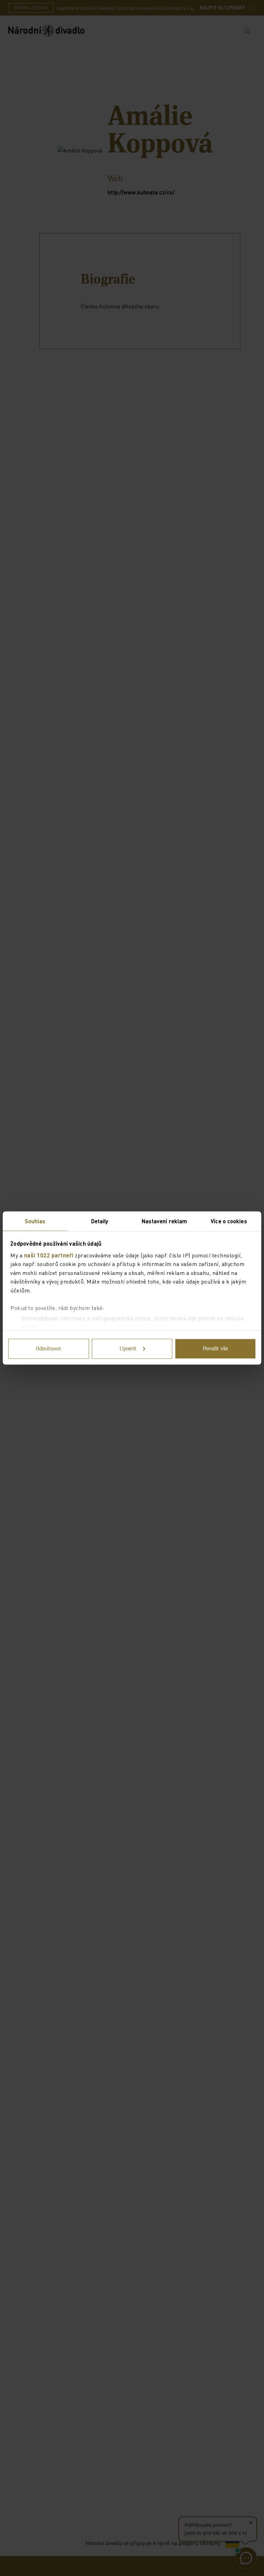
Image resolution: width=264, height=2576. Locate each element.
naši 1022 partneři (49, 1255)
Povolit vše (216, 1349)
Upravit (128, 1349)
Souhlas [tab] (35, 1221)
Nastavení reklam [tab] (164, 1221)
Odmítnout (48, 1349)
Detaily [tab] (100, 1221)
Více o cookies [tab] (229, 1221)
